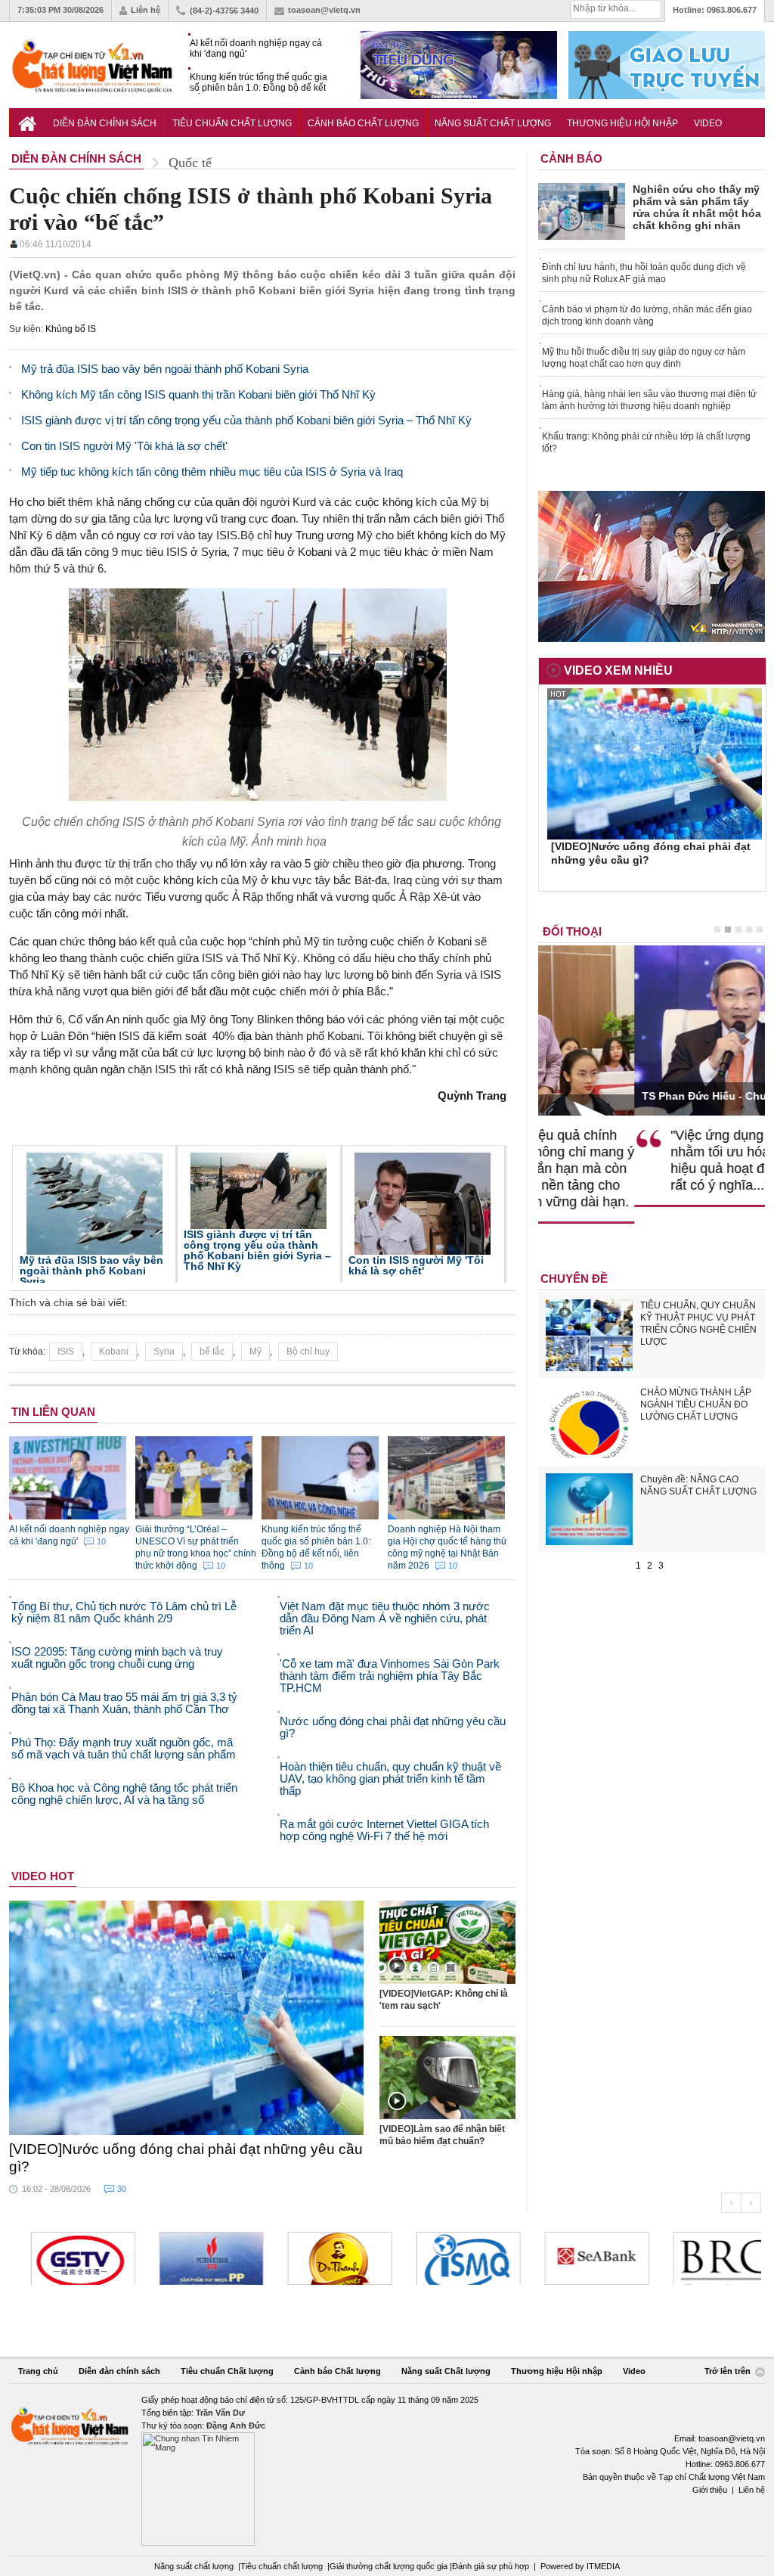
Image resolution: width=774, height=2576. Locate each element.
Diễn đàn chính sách (105, 123)
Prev (731, 2203)
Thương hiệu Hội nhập (622, 123)
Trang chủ (38, 2371)
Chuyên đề (574, 1279)
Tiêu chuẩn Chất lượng (232, 123)
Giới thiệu (710, 2490)
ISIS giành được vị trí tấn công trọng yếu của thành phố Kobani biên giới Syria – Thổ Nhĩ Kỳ (257, 1250)
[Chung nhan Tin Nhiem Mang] (387, 2470)
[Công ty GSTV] (65, 2258)
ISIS (66, 1352)
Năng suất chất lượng (194, 2566)
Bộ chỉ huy (308, 1352)
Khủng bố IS (71, 329)
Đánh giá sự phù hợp (491, 2566)
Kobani (114, 1352)
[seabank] (579, 2258)
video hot (43, 1876)
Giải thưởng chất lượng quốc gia (390, 2566)
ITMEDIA (603, 2566)
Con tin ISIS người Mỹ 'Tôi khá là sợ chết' (416, 1265)
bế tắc (212, 1352)
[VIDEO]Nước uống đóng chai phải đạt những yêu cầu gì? (186, 2158)
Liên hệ (146, 10)
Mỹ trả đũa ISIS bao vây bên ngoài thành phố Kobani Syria (91, 1271)
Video (708, 123)
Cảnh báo (571, 158)
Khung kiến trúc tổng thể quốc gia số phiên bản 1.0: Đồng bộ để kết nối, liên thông (259, 83)
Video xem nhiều (618, 670)
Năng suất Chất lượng (493, 123)
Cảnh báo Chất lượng (363, 123)
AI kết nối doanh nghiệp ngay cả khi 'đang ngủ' (256, 48)
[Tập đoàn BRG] (707, 2258)
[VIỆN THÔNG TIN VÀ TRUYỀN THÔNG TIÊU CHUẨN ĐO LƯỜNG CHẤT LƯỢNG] (450, 2258)
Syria (164, 1352)
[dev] (193, 2258)
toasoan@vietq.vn (324, 10)
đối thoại (572, 931)
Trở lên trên (729, 2372)
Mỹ (255, 1352)
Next (751, 2203)
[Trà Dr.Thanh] (322, 2258)
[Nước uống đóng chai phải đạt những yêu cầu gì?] (187, 2018)
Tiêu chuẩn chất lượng (282, 2566)
